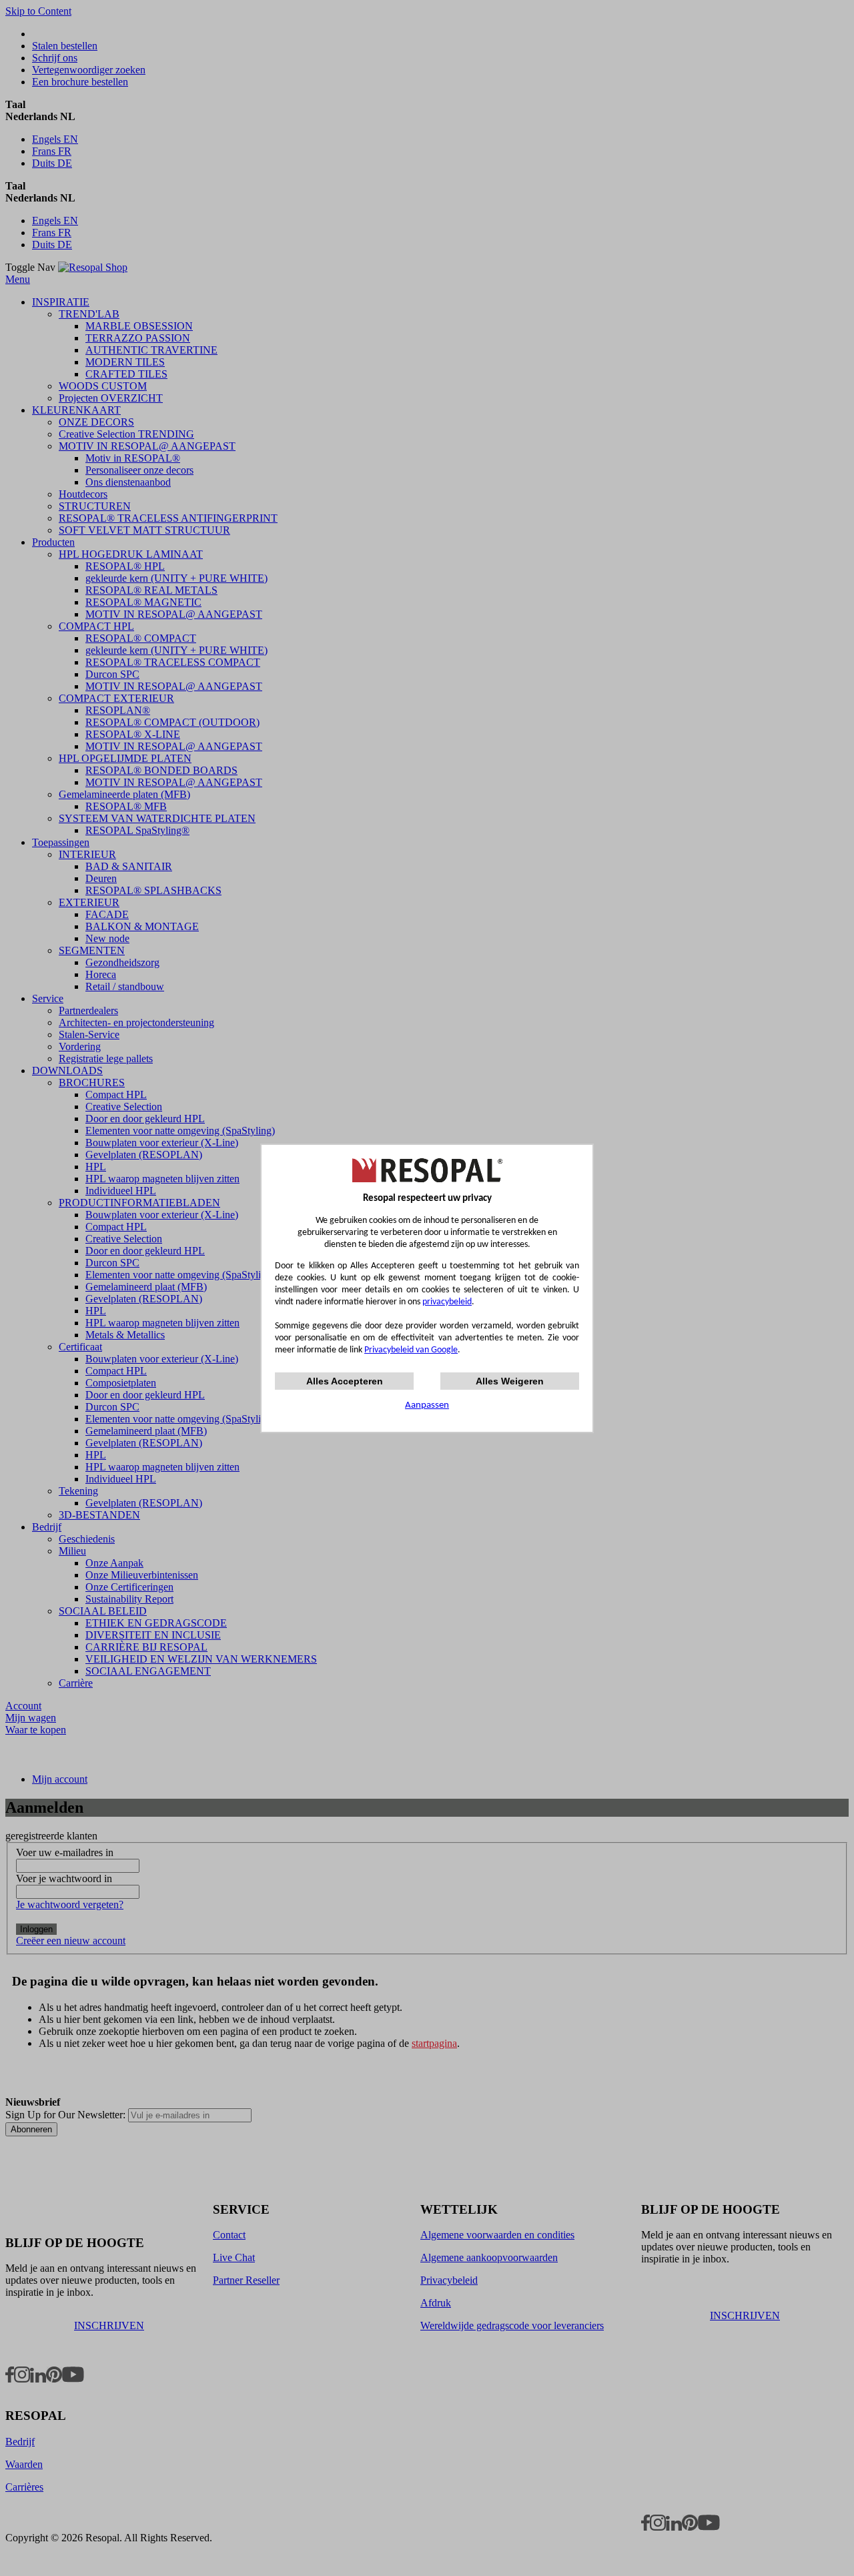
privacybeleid (447, 1302)
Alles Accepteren (345, 1381)
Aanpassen (427, 1405)
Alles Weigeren (510, 1381)
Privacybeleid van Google (411, 1350)
